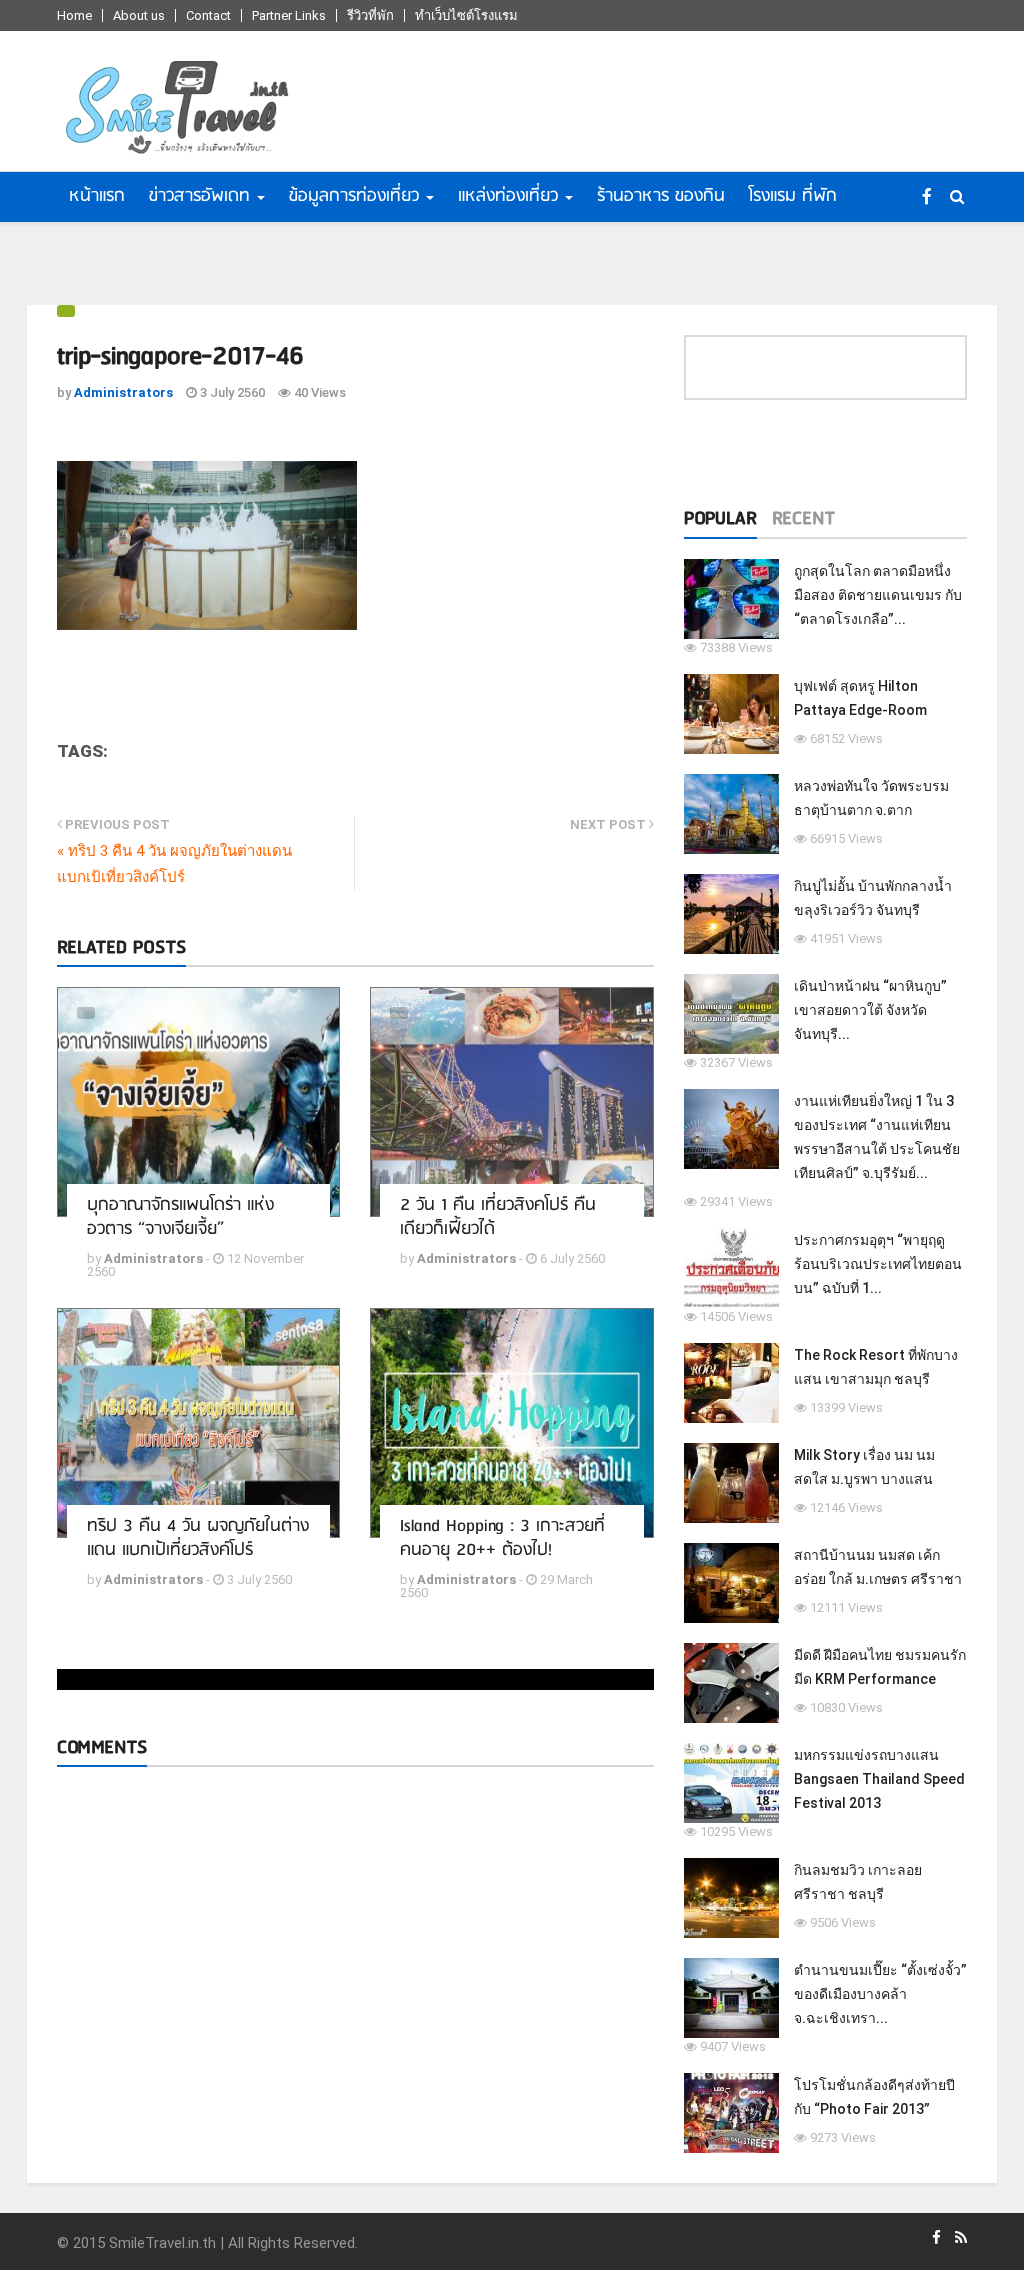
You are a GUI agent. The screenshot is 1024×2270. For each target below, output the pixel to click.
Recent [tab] (803, 519)
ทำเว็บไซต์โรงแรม (466, 15)
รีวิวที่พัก (370, 15)
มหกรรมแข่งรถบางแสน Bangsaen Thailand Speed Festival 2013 (879, 1779)
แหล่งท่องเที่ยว (508, 196)
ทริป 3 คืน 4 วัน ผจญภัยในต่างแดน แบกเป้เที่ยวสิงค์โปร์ (198, 1538)
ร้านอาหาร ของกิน (661, 196)
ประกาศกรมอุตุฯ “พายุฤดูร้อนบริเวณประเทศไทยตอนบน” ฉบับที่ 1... (878, 1264)
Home (74, 15)
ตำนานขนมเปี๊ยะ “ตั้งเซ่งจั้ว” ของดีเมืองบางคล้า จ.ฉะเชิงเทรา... (880, 1994)
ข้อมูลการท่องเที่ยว (354, 196)
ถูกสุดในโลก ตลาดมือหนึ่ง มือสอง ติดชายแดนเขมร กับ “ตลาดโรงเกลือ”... (878, 595)
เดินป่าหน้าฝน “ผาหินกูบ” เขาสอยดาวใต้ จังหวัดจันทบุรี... (870, 1010)
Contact (208, 15)
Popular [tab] (720, 519)
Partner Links (289, 15)
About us (139, 15)
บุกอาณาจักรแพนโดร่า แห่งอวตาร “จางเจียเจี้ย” (180, 1217)
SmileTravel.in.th (162, 2243)
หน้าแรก (97, 196)
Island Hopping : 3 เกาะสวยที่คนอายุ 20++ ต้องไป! (502, 1538)
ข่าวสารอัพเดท (199, 196)
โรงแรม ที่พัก (793, 196)
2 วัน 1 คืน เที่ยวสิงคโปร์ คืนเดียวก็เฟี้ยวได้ (498, 1217)
